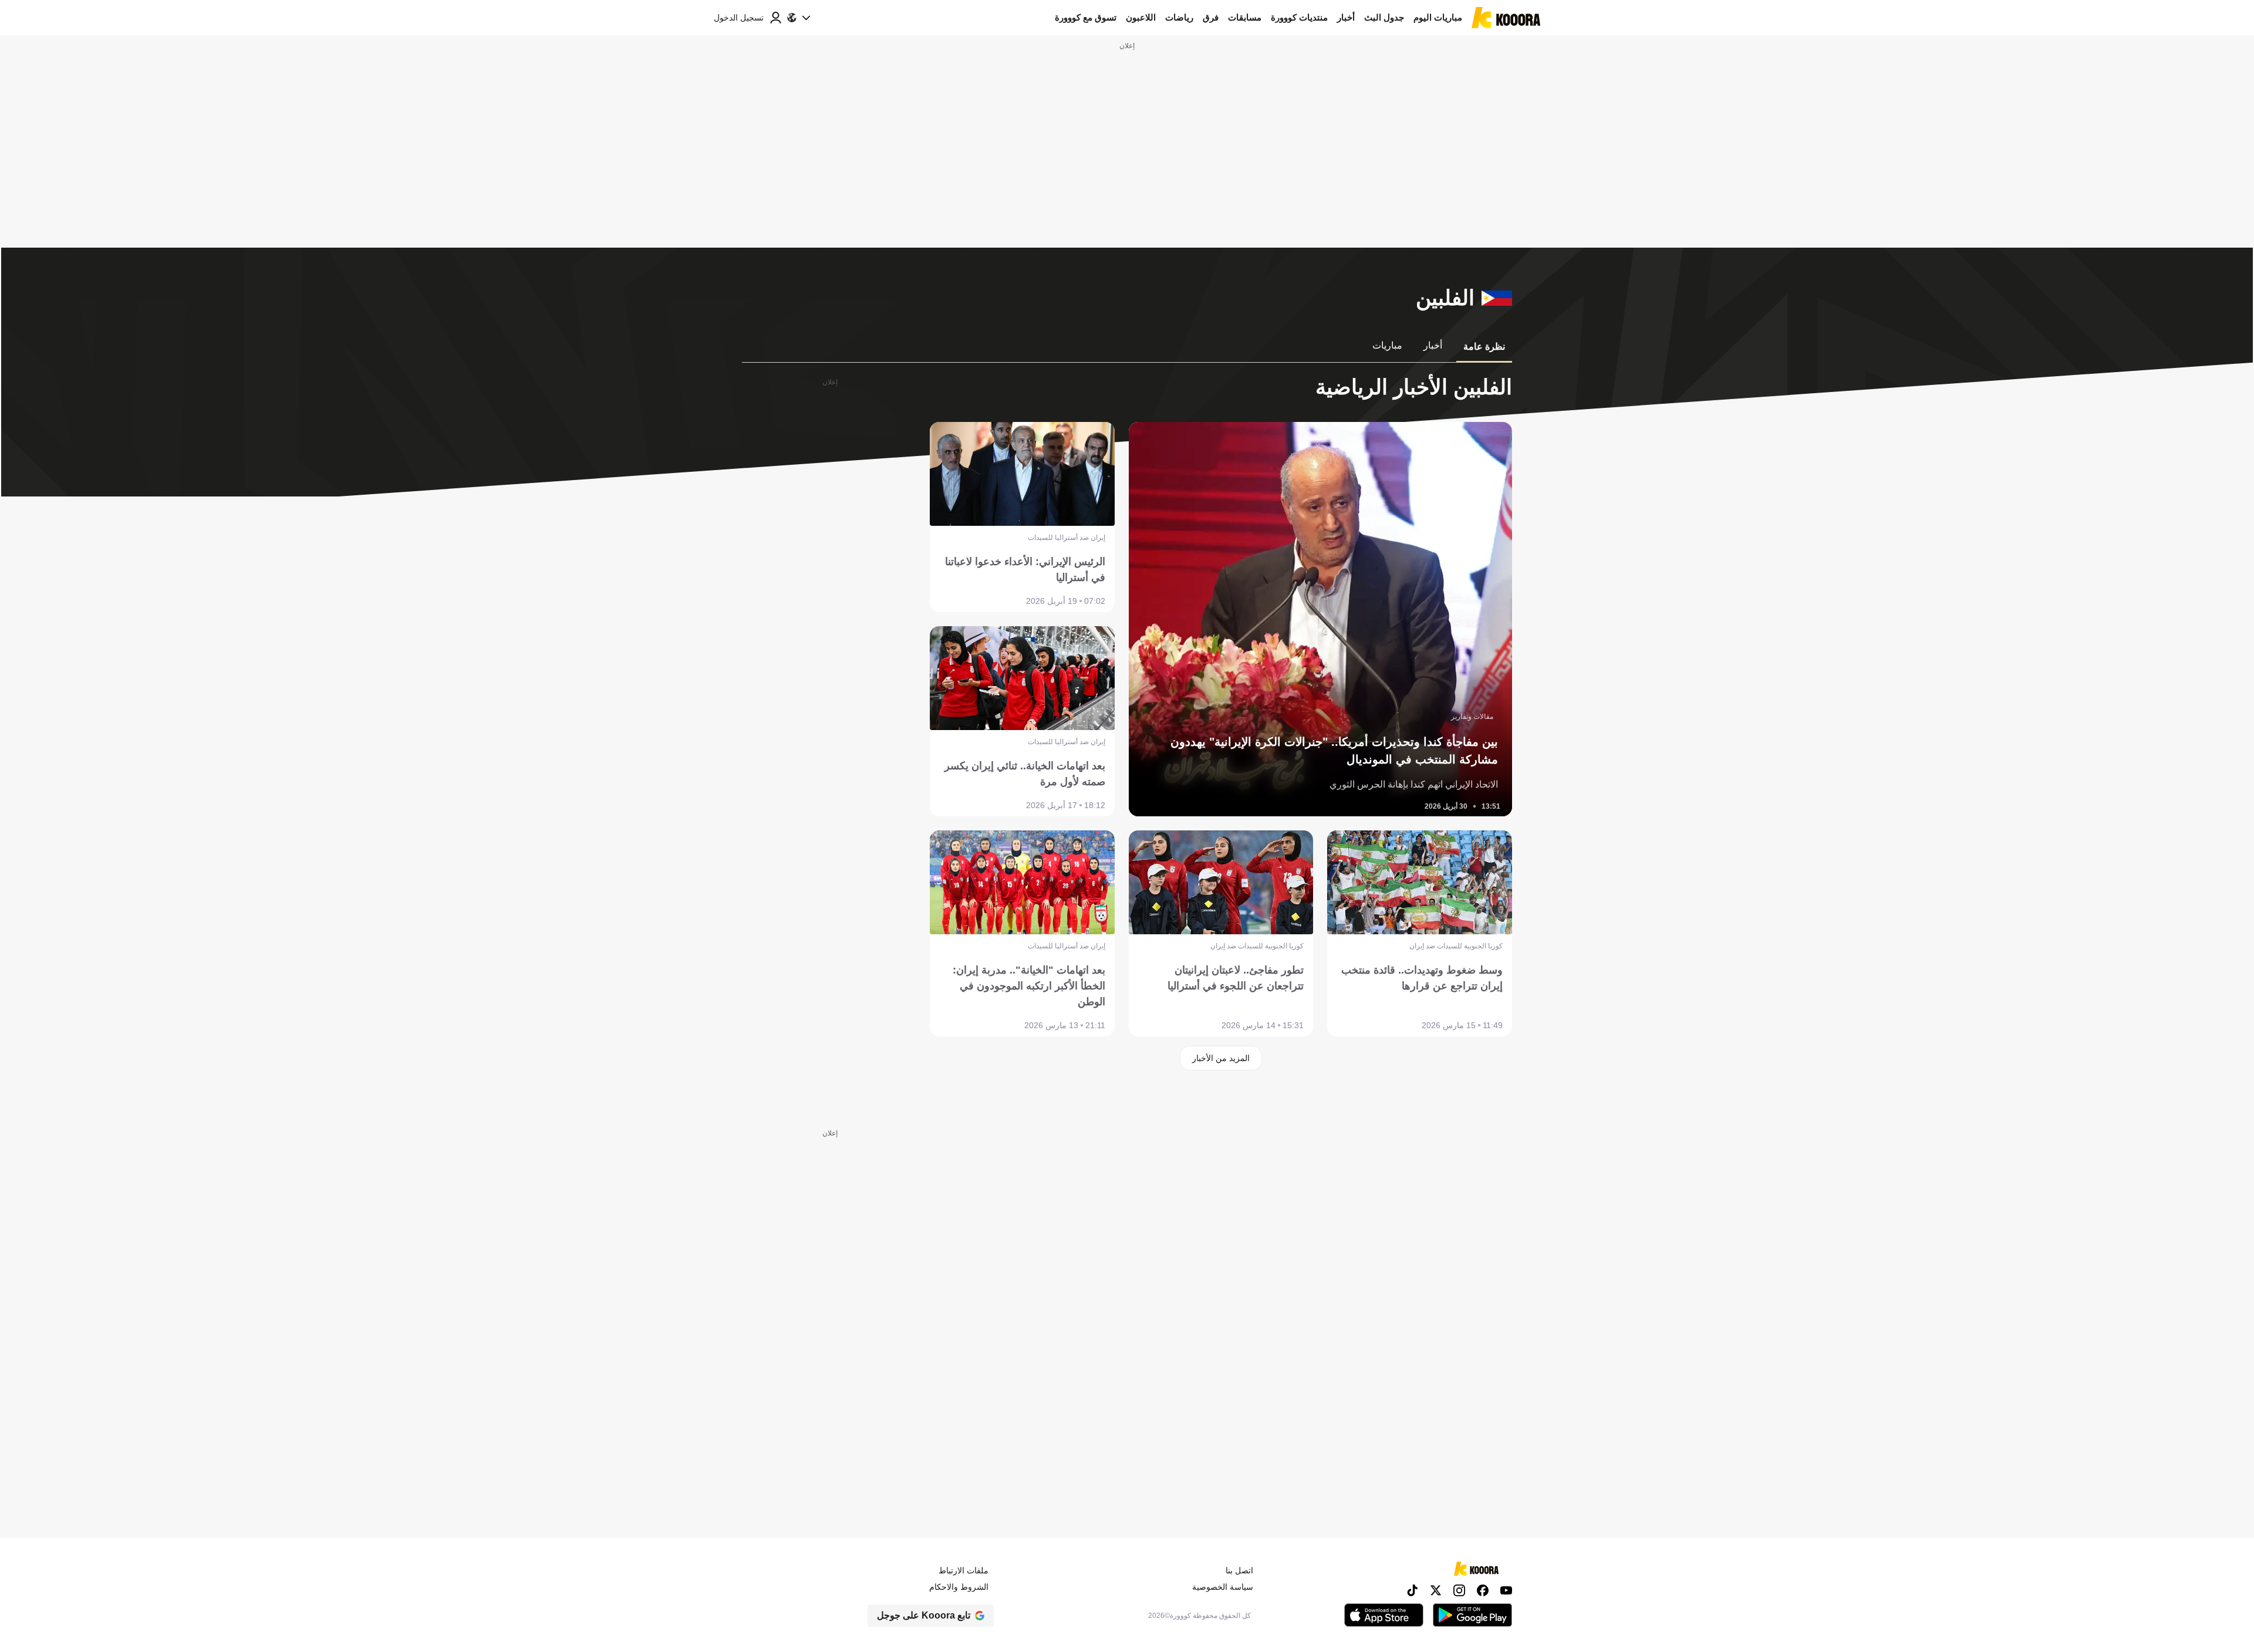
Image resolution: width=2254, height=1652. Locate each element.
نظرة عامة (1484, 347)
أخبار (1346, 17)
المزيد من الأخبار (1221, 1058)
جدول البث (1384, 17)
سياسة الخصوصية (1223, 1587)
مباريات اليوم (1438, 17)
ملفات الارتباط (964, 1570)
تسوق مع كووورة (1086, 17)
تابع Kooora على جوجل (924, 1615)
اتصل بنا (1239, 1570)
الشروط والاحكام (959, 1587)
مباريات (1387, 345)
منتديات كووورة (1299, 17)
